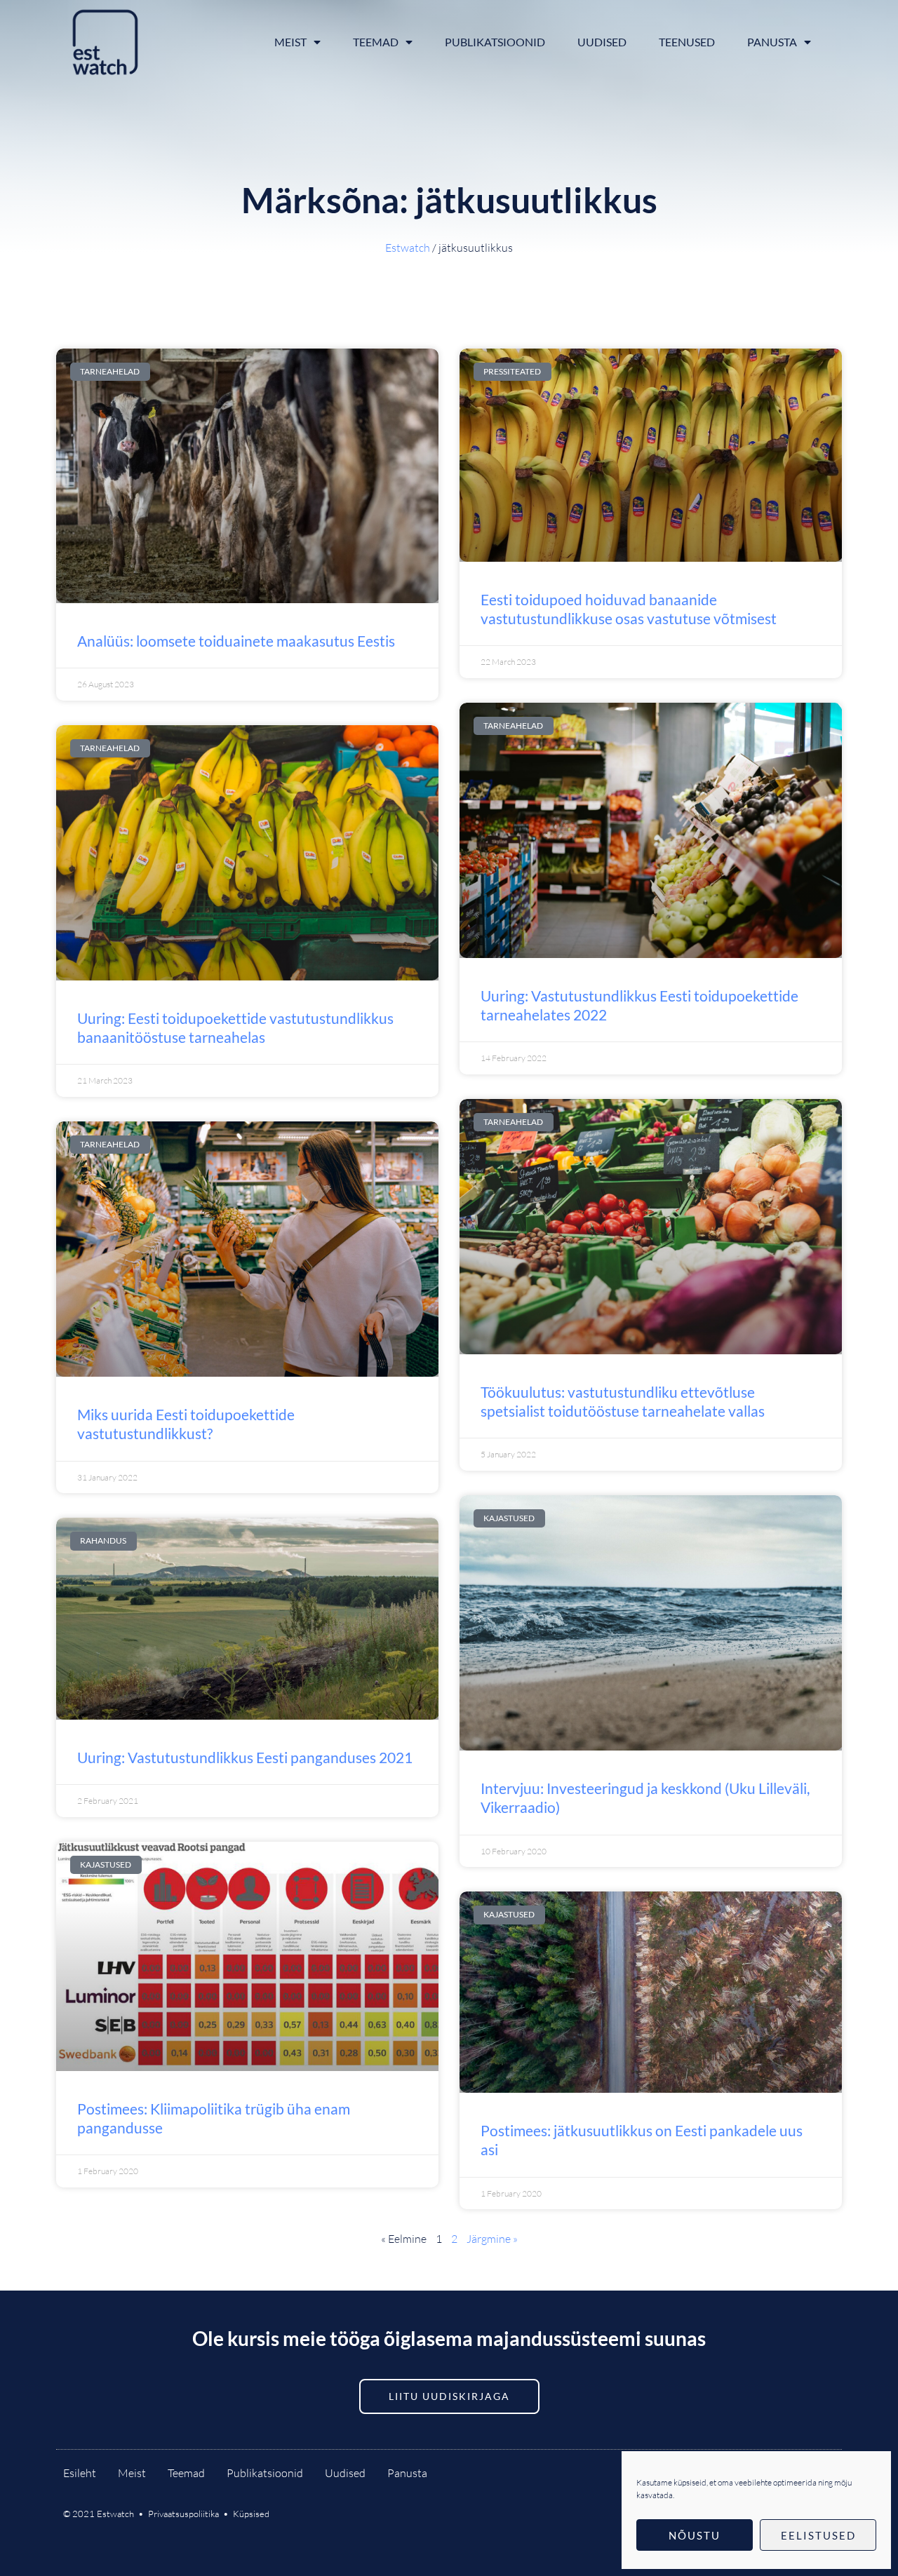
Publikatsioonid (495, 42)
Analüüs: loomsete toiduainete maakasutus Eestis (236, 641)
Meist (290, 42)
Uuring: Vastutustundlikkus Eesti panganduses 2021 (245, 1757)
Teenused (687, 42)
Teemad (376, 42)
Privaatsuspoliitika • (190, 2514)
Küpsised (251, 2514)
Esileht (80, 2473)
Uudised (602, 42)
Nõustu (695, 2535)
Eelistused (818, 2535)
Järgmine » (492, 2239)
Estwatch (408, 248)
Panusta (772, 42)
